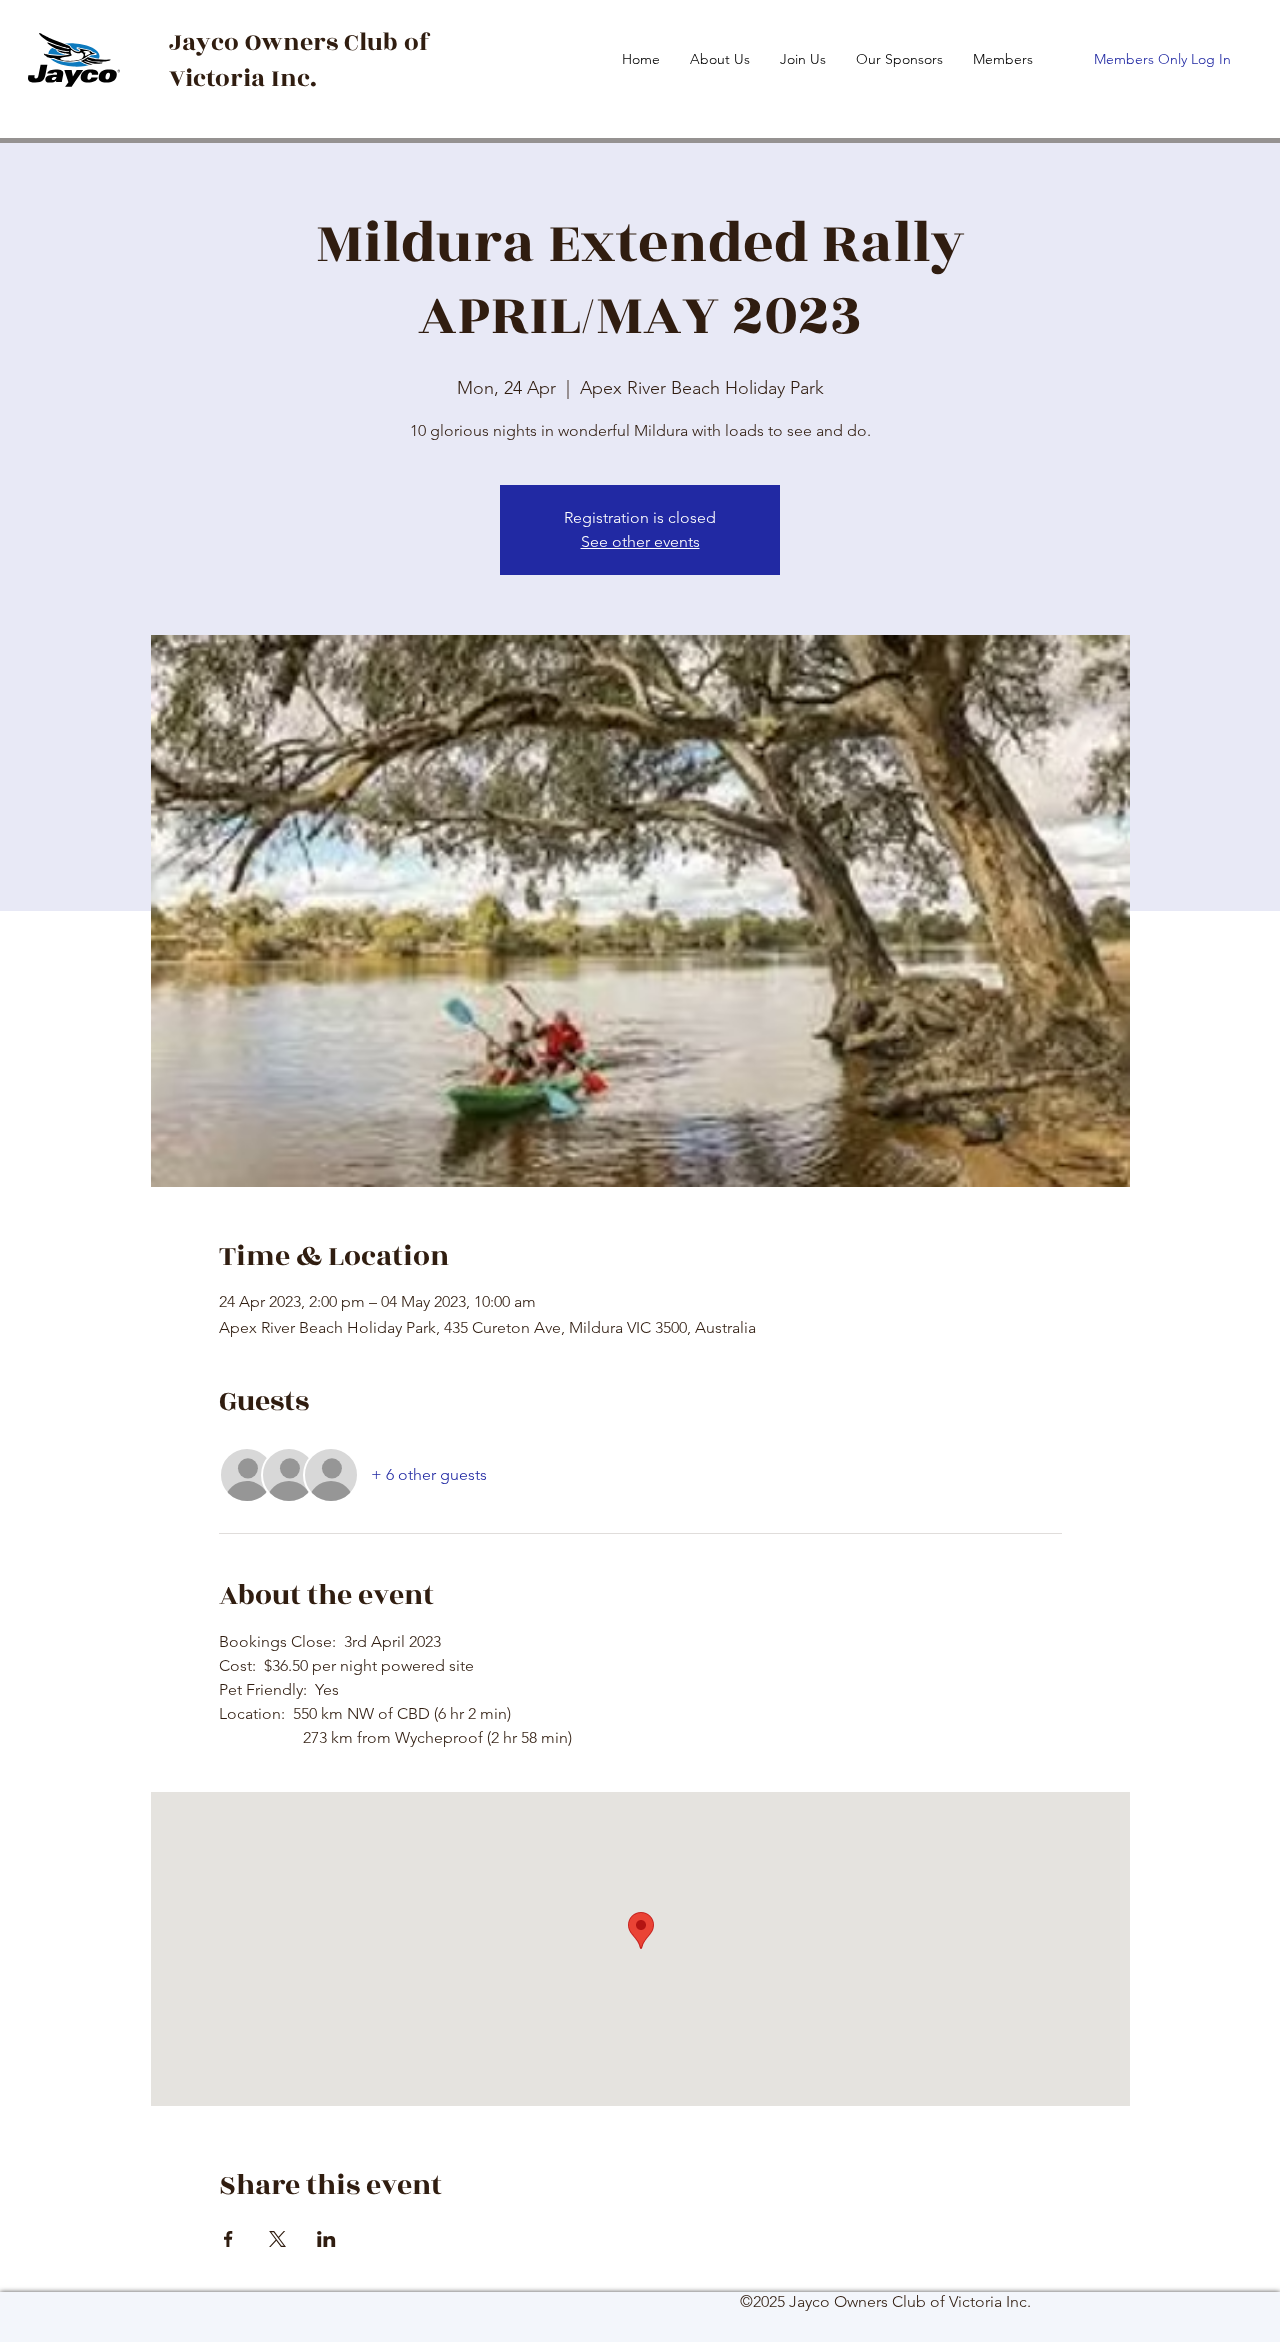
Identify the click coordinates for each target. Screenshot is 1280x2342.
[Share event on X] (277, 2239)
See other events (640, 541)
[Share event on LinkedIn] (326, 2239)
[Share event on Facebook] (228, 2239)
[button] (1003, 59)
